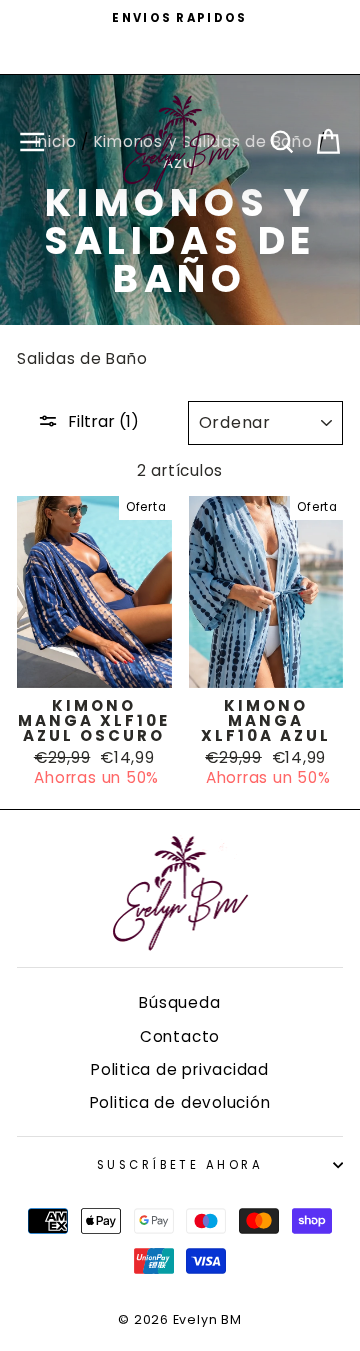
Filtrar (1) (103, 421)
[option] (180, 18)
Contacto (180, 1036)
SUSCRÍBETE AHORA (180, 1165)
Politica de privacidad (180, 1069)
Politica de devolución (180, 1102)
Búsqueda (179, 1002)
